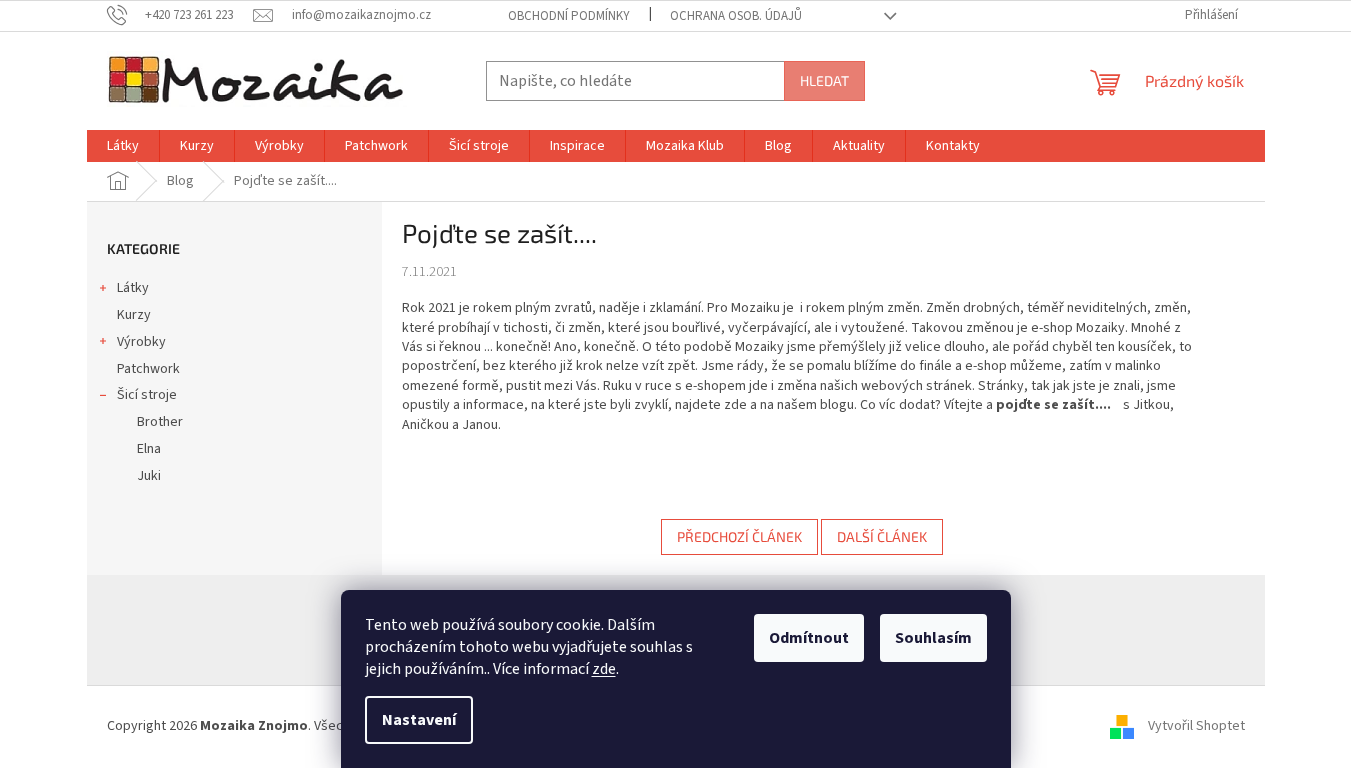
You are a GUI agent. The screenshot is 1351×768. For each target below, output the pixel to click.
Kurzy (134, 315)
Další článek (882, 536)
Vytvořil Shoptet (1196, 726)
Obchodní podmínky (569, 16)
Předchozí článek (739, 536)
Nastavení (419, 720)
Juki (149, 476)
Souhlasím (933, 638)
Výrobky (141, 342)
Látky (133, 288)
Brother (160, 422)
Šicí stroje (147, 395)
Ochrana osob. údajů (736, 16)
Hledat (824, 80)
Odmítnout (809, 638)
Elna (149, 449)
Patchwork (148, 369)
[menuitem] (123, 146)
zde (604, 669)
